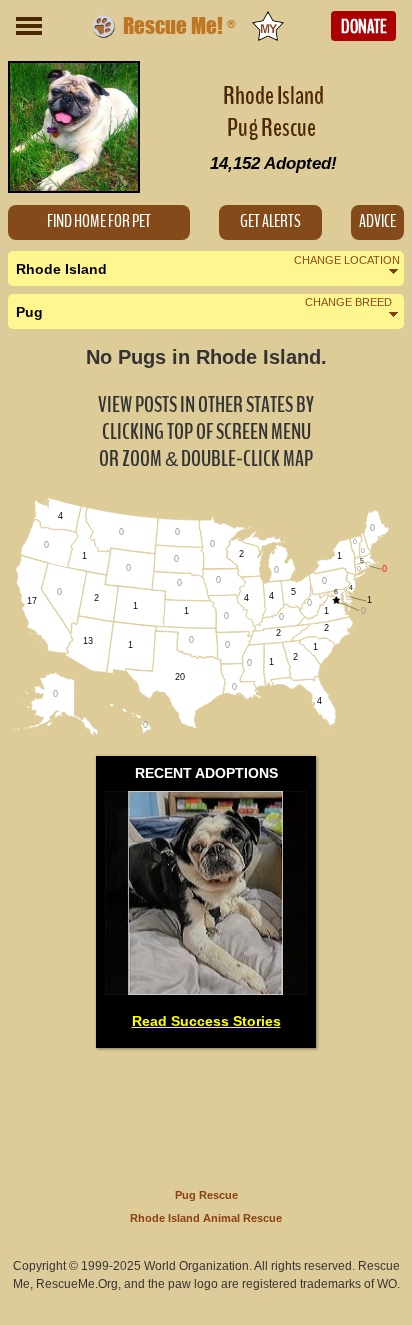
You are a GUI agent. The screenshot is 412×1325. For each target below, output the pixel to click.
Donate (364, 27)
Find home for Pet (99, 221)
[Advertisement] (206, 1114)
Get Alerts (270, 221)
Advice (377, 221)
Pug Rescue (206, 1195)
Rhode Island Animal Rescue (206, 1218)
